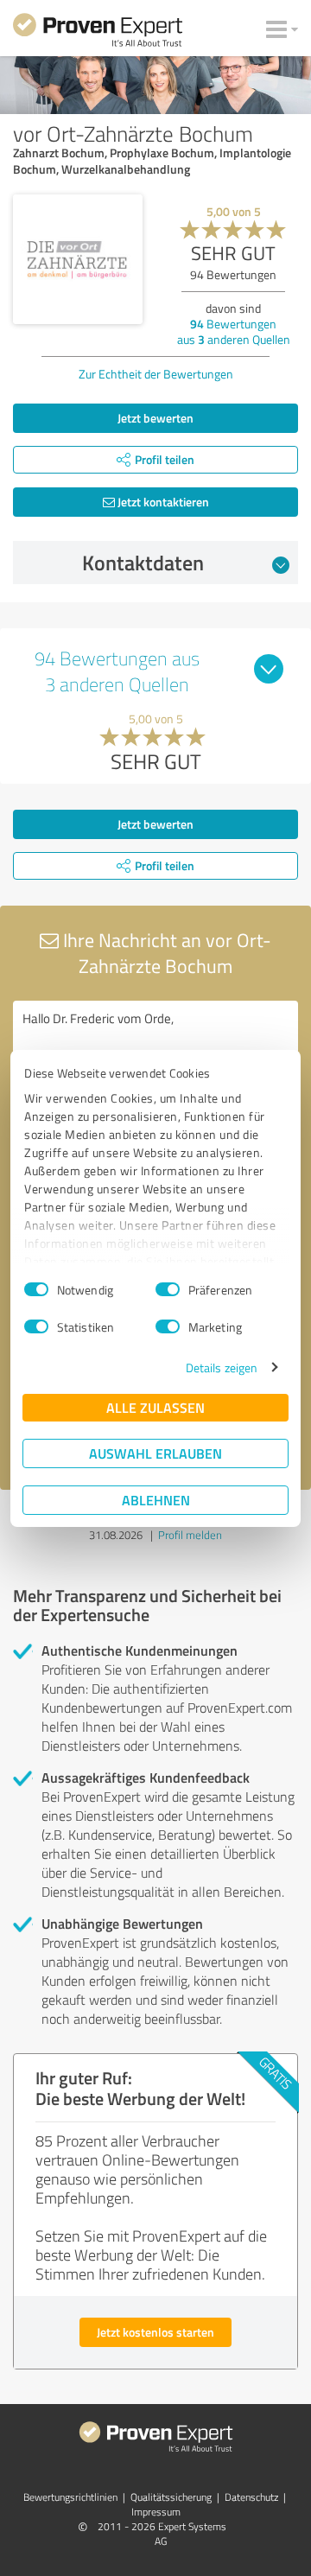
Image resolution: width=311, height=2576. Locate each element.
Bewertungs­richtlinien (70, 2497)
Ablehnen (156, 1500)
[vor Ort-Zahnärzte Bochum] (78, 259)
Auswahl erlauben (155, 1453)
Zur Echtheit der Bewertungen (156, 374)
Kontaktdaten (143, 563)
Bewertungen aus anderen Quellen (234, 331)
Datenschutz (251, 2497)
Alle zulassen (155, 1407)
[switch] (168, 1289)
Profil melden (190, 1535)
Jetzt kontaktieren (162, 502)
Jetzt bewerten (155, 418)
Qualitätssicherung (171, 2497)
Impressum (156, 2512)
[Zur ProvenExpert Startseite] (98, 33)
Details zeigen (222, 1368)
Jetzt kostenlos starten (155, 2332)
